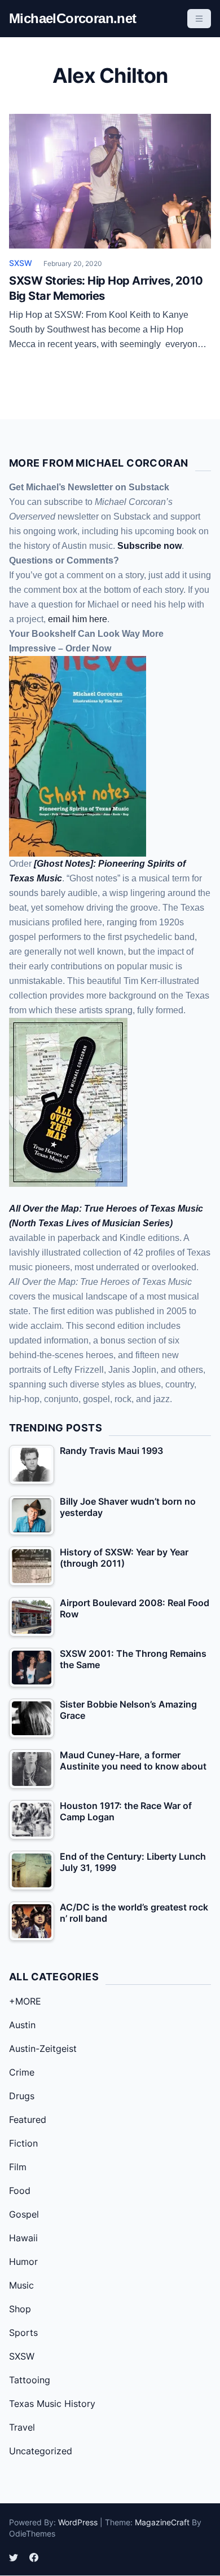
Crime (22, 2072)
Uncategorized (41, 2451)
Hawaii (23, 2238)
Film (18, 2167)
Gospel (24, 2214)
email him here (78, 619)
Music (21, 2285)
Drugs (22, 2096)
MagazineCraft (162, 2522)
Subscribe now (149, 546)
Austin (22, 2025)
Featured (28, 2120)
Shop (20, 2309)
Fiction (23, 2143)
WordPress (78, 2522)
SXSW (21, 263)
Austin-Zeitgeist (43, 2049)
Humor (23, 2262)
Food (20, 2191)
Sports (23, 2333)
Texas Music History (52, 2404)
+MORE (25, 2001)
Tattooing (30, 2380)
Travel (22, 2427)
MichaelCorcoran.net (73, 18)
